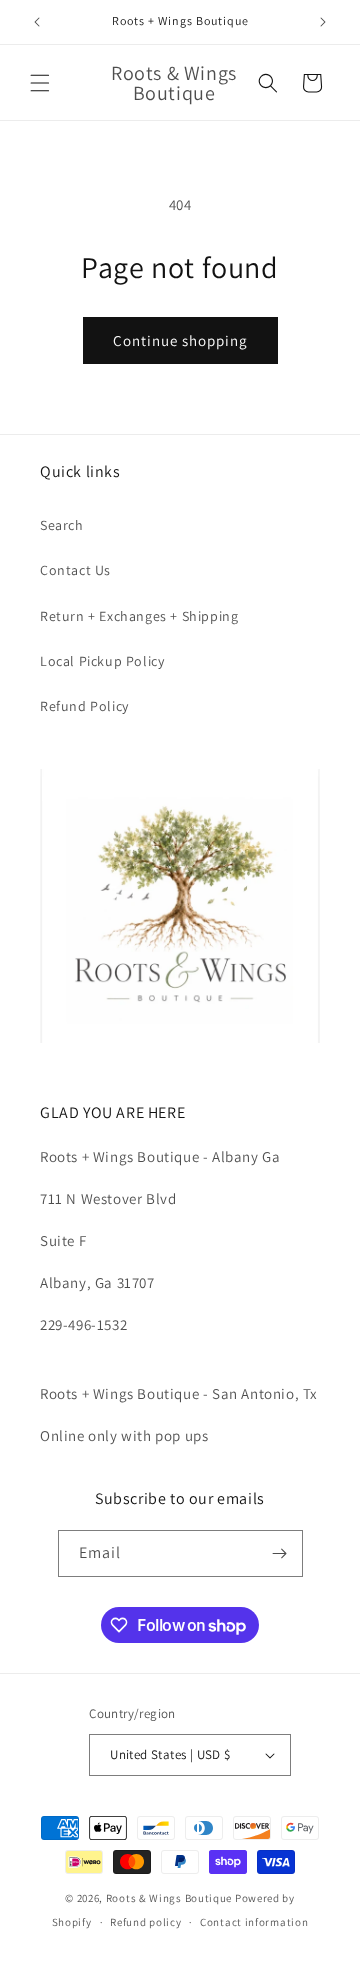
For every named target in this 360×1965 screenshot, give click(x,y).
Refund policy (145, 1922)
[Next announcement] (323, 22)
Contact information (254, 1922)
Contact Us (75, 570)
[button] (40, 83)
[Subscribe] (280, 1553)
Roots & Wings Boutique (169, 1898)
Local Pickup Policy (102, 661)
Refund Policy (84, 706)
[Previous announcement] (37, 22)
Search (62, 525)
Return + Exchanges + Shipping (139, 616)
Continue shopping (180, 340)
